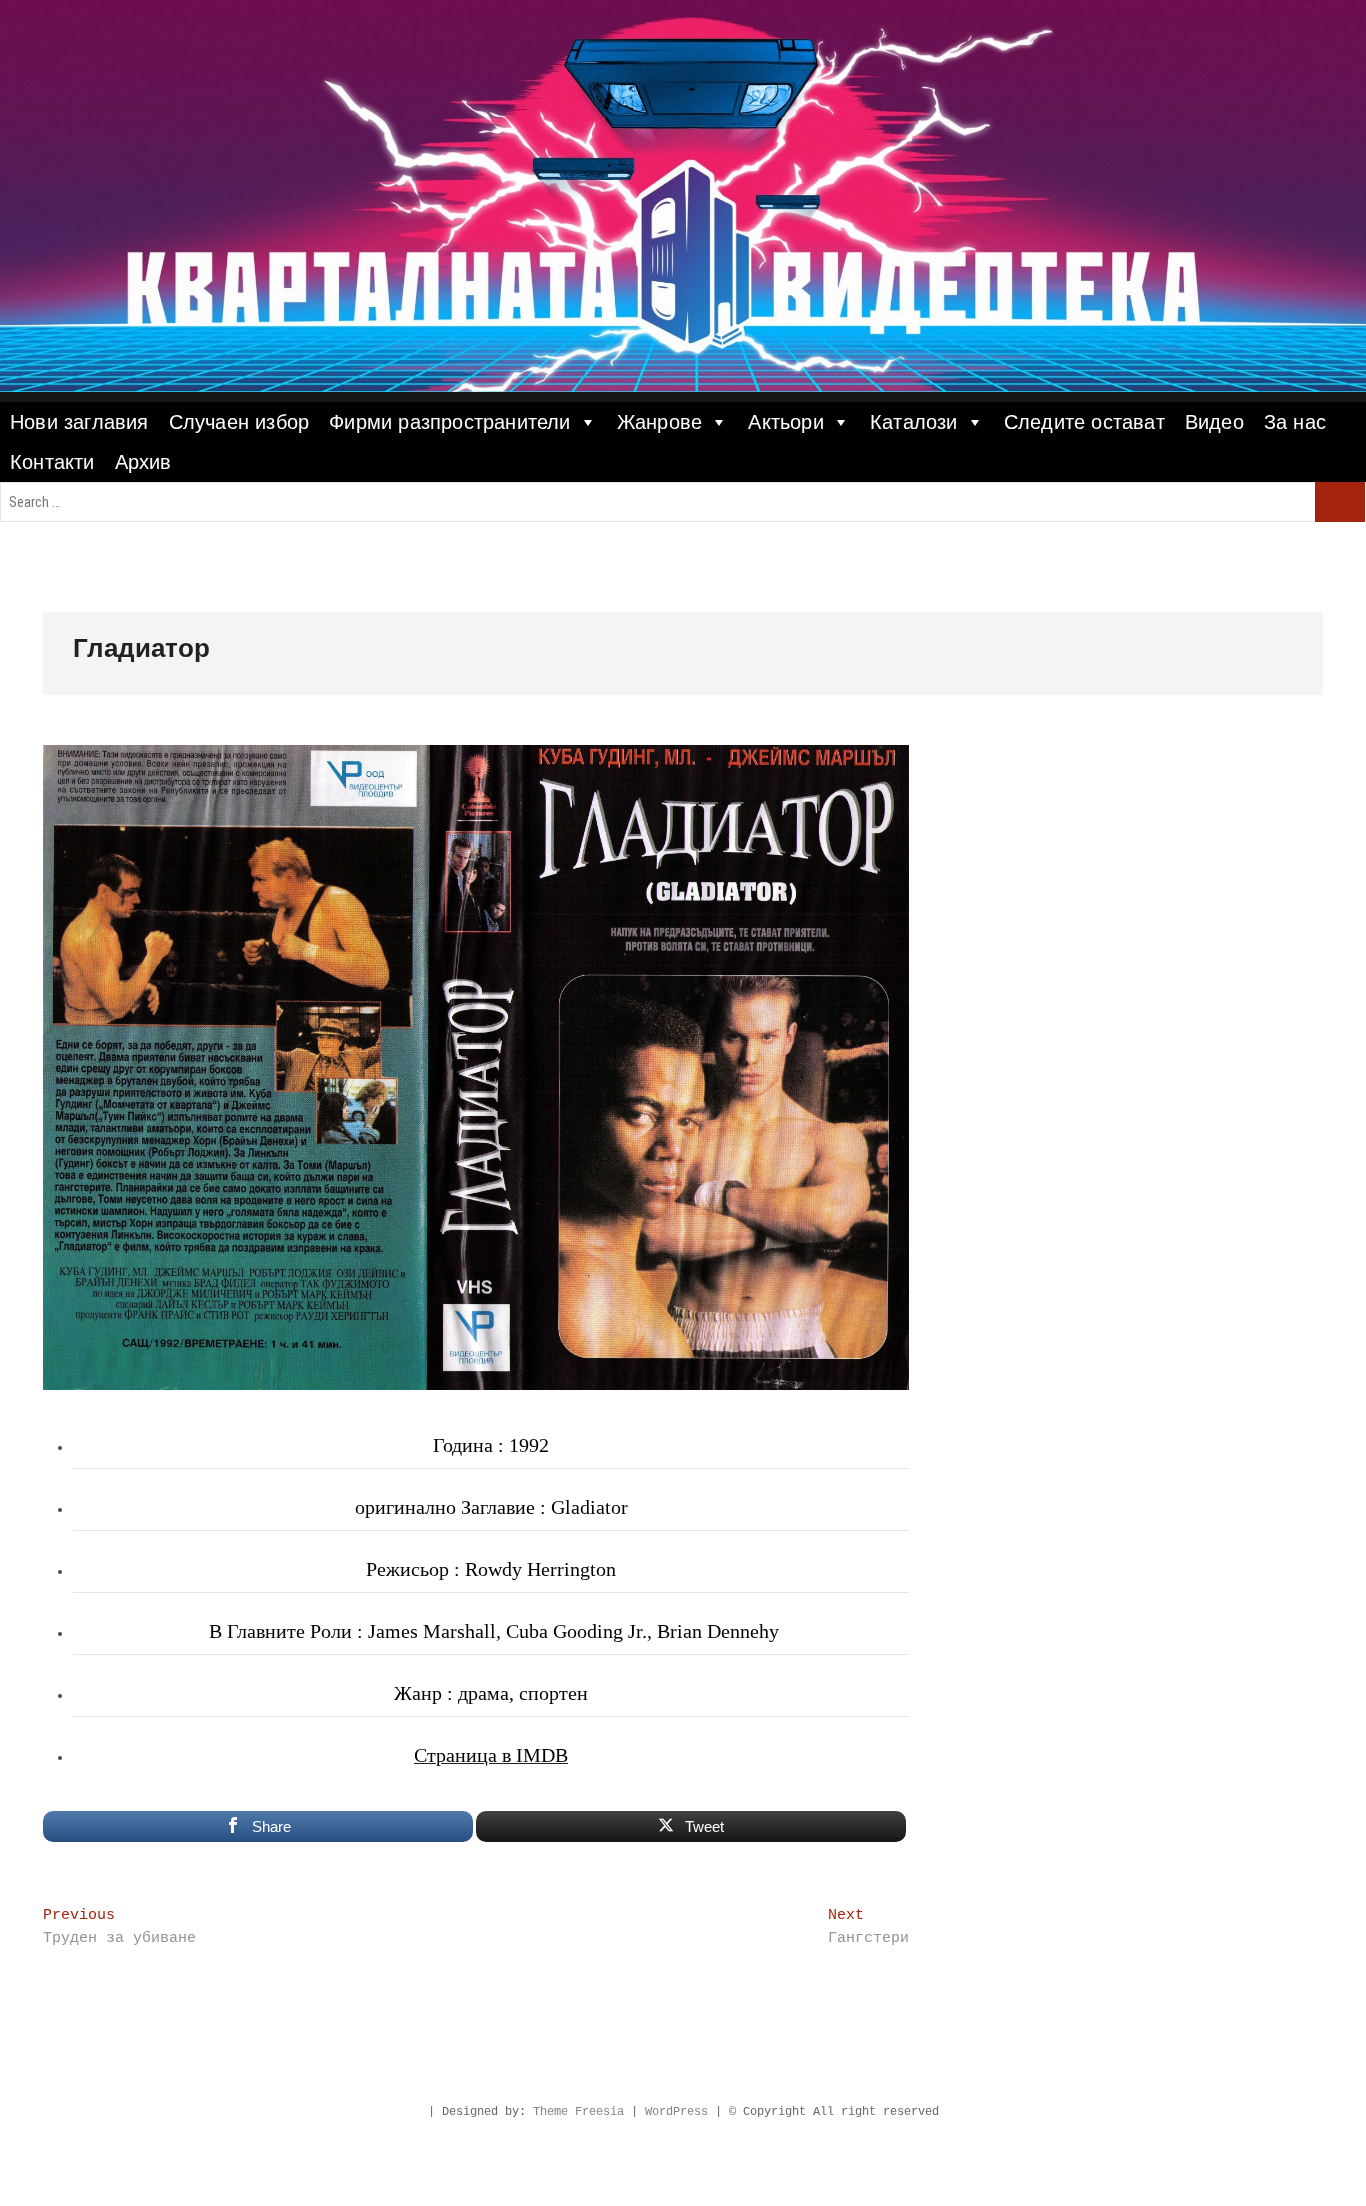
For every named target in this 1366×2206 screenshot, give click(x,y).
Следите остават (1084, 422)
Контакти (52, 462)
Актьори (785, 422)
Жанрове (659, 422)
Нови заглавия (79, 422)
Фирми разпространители (449, 422)
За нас (1295, 422)
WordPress (676, 2112)
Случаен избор (239, 422)
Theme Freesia (578, 2112)
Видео (1214, 422)
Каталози (914, 422)
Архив (143, 462)
